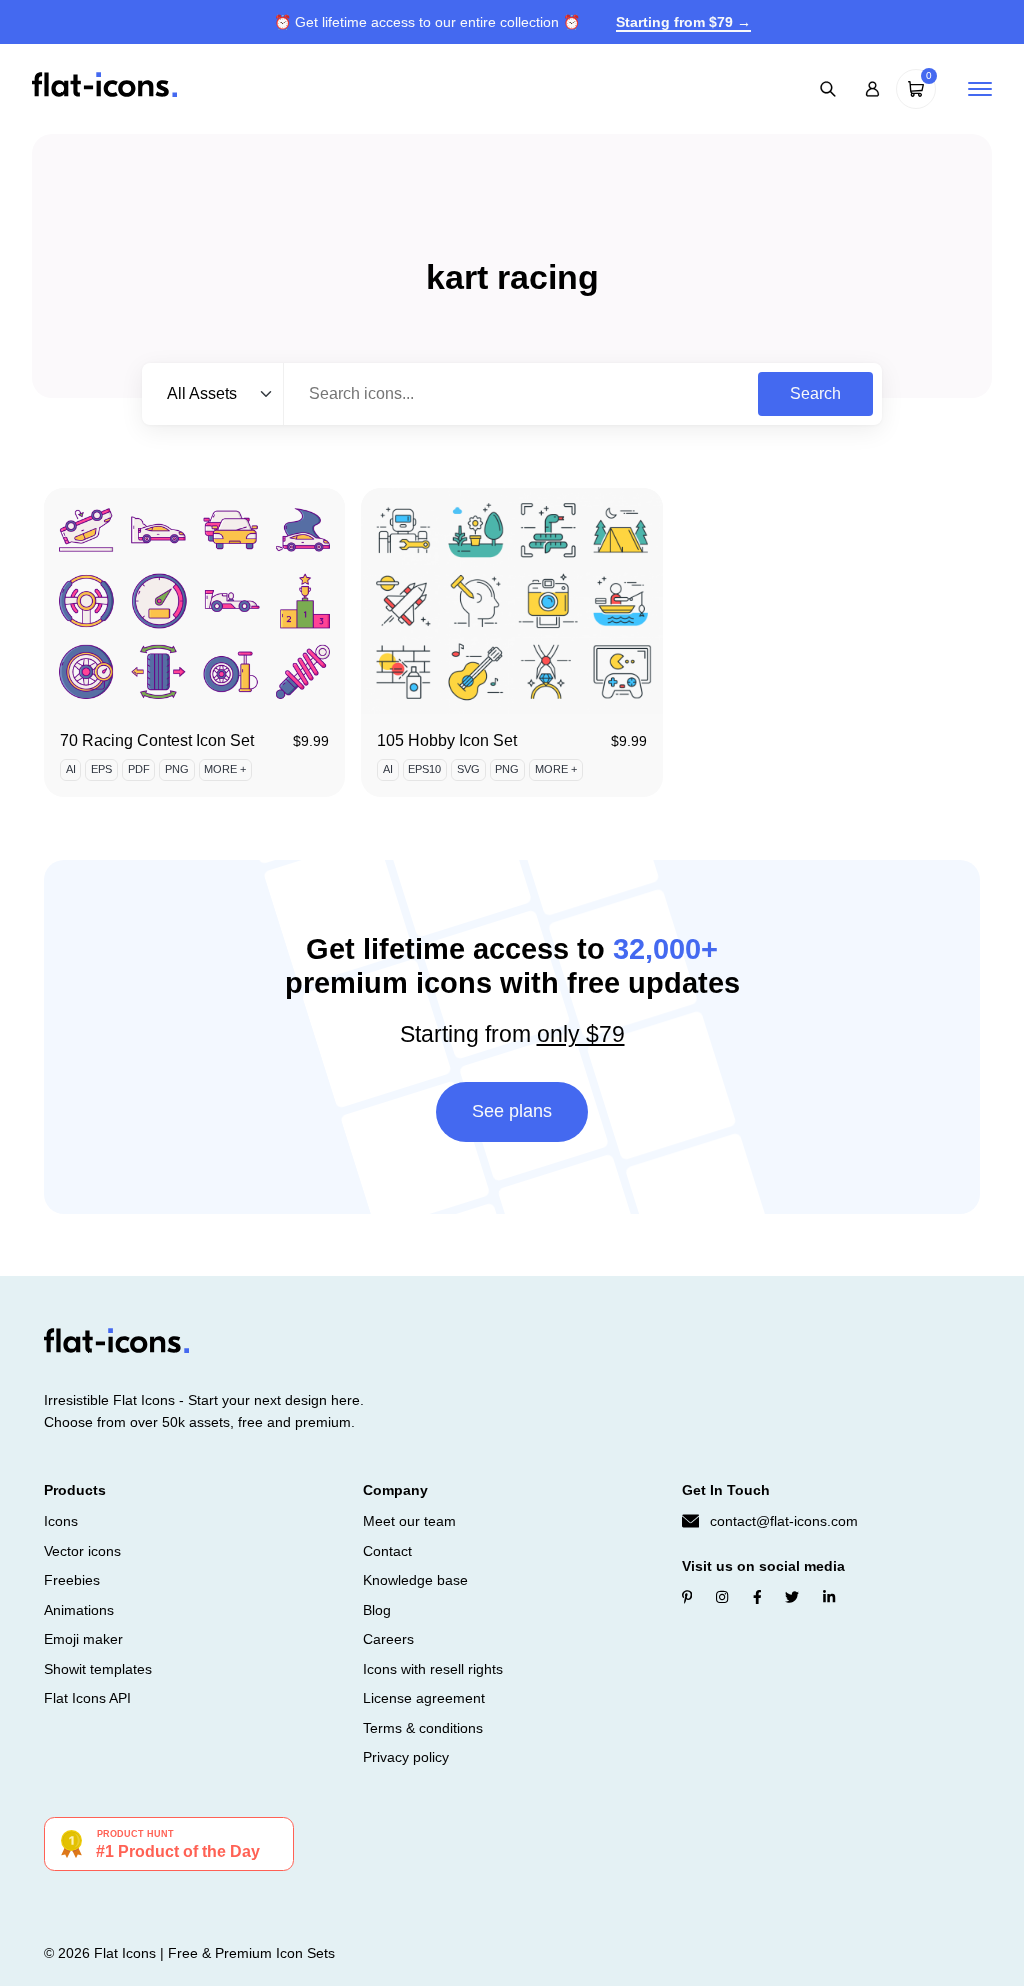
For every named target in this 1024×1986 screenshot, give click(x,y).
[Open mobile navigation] (980, 89)
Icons (61, 1521)
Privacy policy (406, 1757)
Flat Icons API (87, 1698)
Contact (387, 1551)
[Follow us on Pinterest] (687, 1597)
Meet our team (409, 1521)
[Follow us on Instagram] (722, 1597)
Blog (377, 1610)
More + (225, 769)
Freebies (72, 1580)
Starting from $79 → (683, 22)
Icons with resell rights (433, 1669)
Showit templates (98, 1669)
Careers (388, 1639)
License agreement (424, 1698)
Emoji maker (83, 1639)
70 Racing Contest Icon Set (157, 740)
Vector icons (82, 1551)
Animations (79, 1610)
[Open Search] (828, 89)
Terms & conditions (423, 1728)
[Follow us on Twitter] (792, 1597)
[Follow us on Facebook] (757, 1597)
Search (815, 393)
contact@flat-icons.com (784, 1521)
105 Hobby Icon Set (447, 740)
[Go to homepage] (104, 87)
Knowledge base (415, 1580)
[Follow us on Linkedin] (829, 1597)
